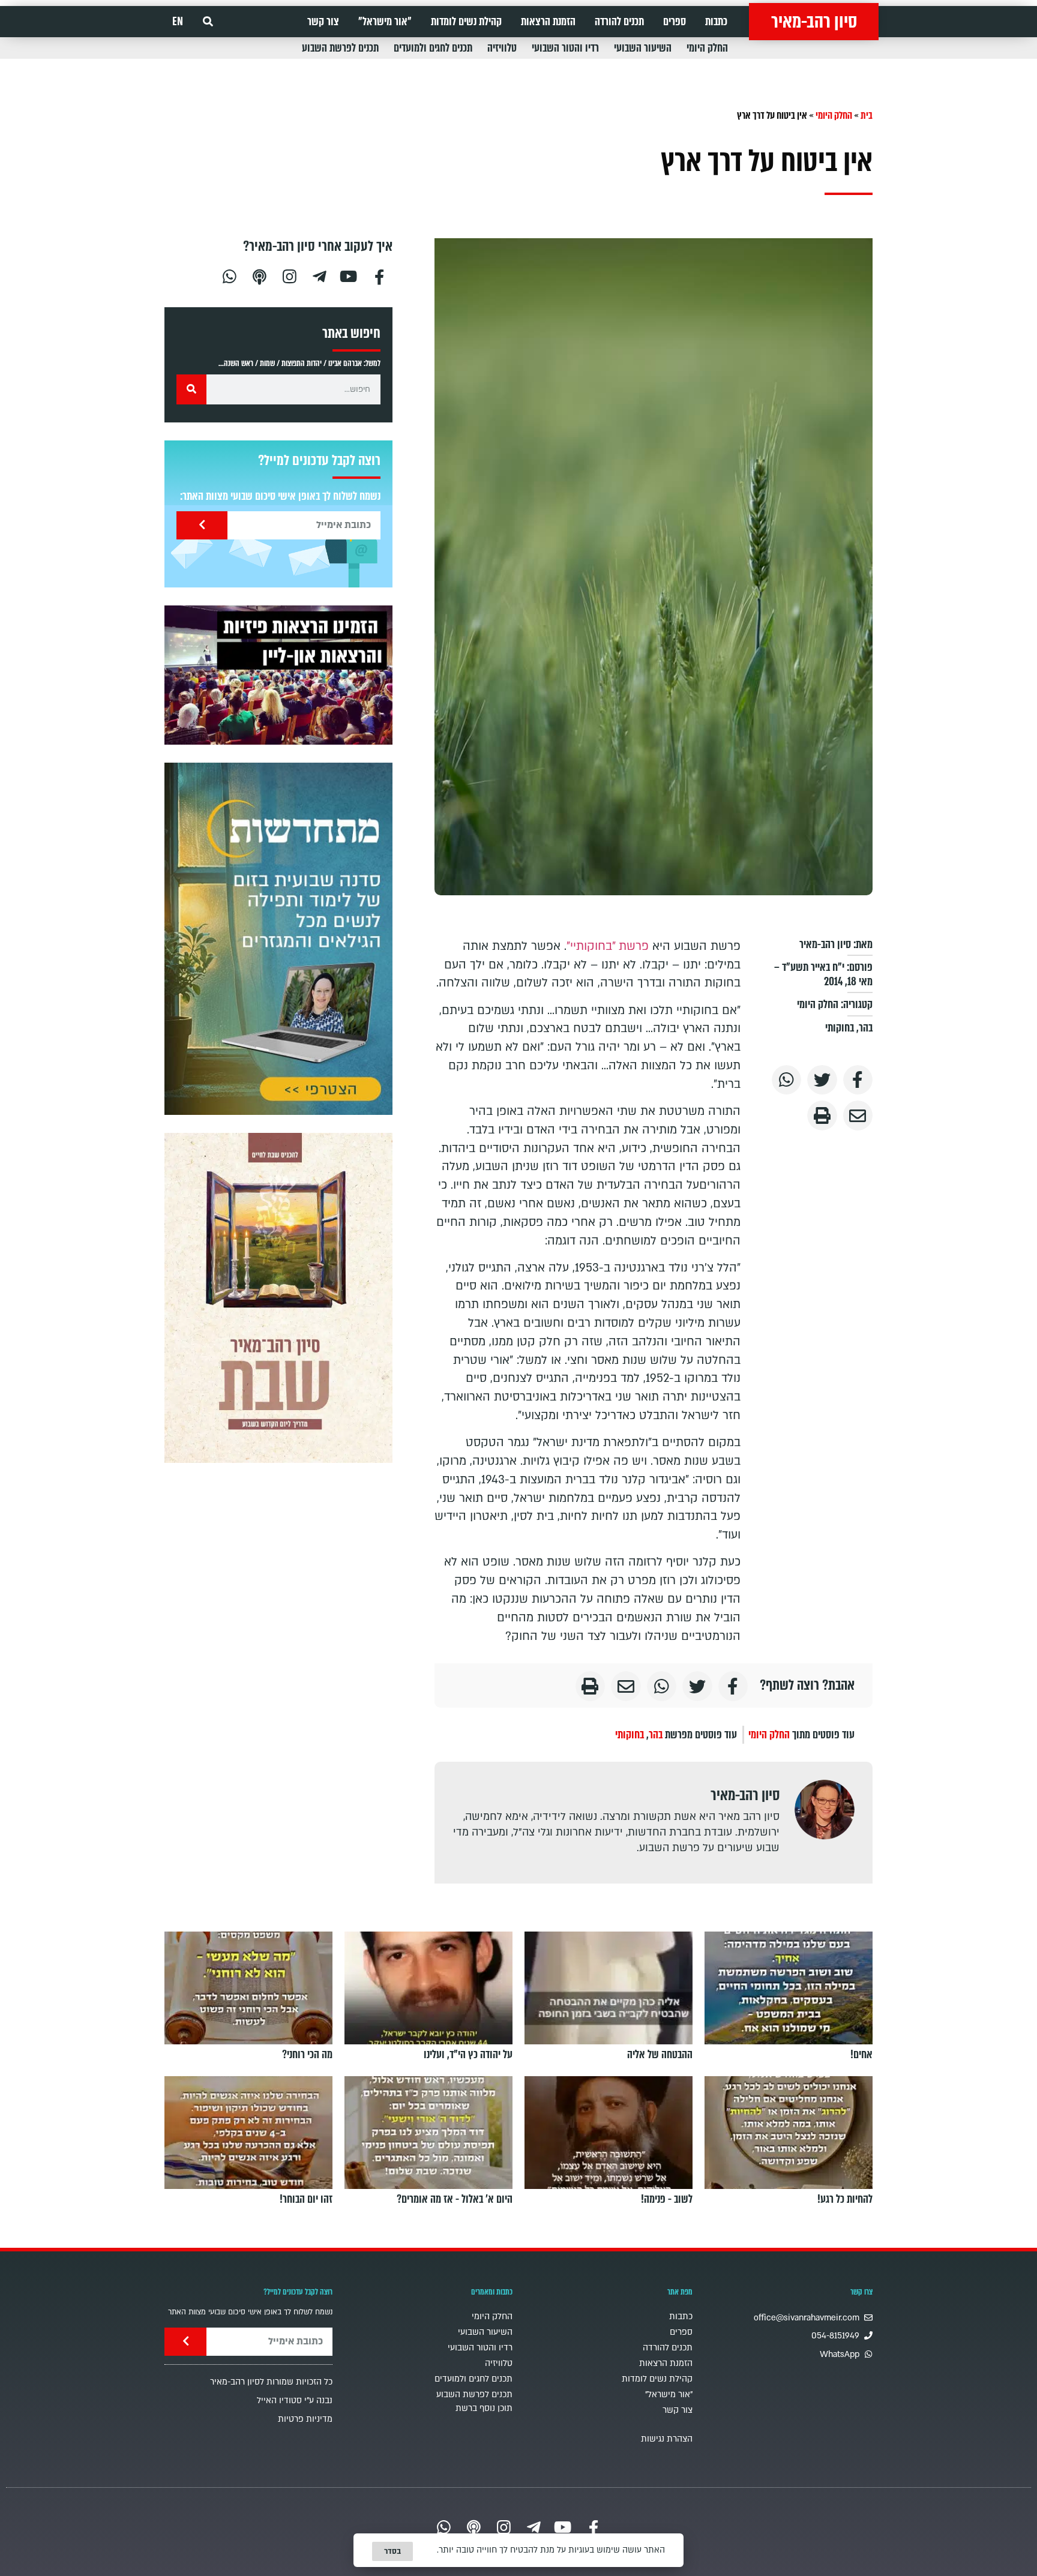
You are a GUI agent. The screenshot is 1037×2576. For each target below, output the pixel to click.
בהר (866, 1028)
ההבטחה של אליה (660, 2055)
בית (867, 116)
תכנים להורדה (619, 22)
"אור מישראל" (385, 22)
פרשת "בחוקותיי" (608, 946)
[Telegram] (319, 275)
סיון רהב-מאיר (814, 22)
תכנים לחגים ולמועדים (433, 48)
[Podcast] (259, 275)
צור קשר (323, 22)
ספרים (675, 22)
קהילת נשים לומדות (466, 22)
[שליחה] (202, 525)
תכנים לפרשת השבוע (340, 48)
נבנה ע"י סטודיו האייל (295, 2400)
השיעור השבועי (643, 48)
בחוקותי (840, 1028)
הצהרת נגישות (667, 2439)
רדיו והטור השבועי (565, 48)
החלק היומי (707, 48)
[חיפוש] (191, 389)
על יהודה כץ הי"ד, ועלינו (468, 2055)
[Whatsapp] (229, 275)
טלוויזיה (502, 48)
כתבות (716, 22)
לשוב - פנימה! (667, 2199)
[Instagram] (289, 275)
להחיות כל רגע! (845, 2199)
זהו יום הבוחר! (306, 2199)
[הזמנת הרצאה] (278, 675)
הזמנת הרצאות (548, 22)
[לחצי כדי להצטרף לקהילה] (278, 939)
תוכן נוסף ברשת (484, 2408)
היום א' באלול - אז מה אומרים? (455, 2199)
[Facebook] (379, 275)
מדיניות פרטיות (305, 2419)
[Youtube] (349, 275)
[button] (208, 22)
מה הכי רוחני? (307, 2055)
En (178, 22)
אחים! (861, 2055)
